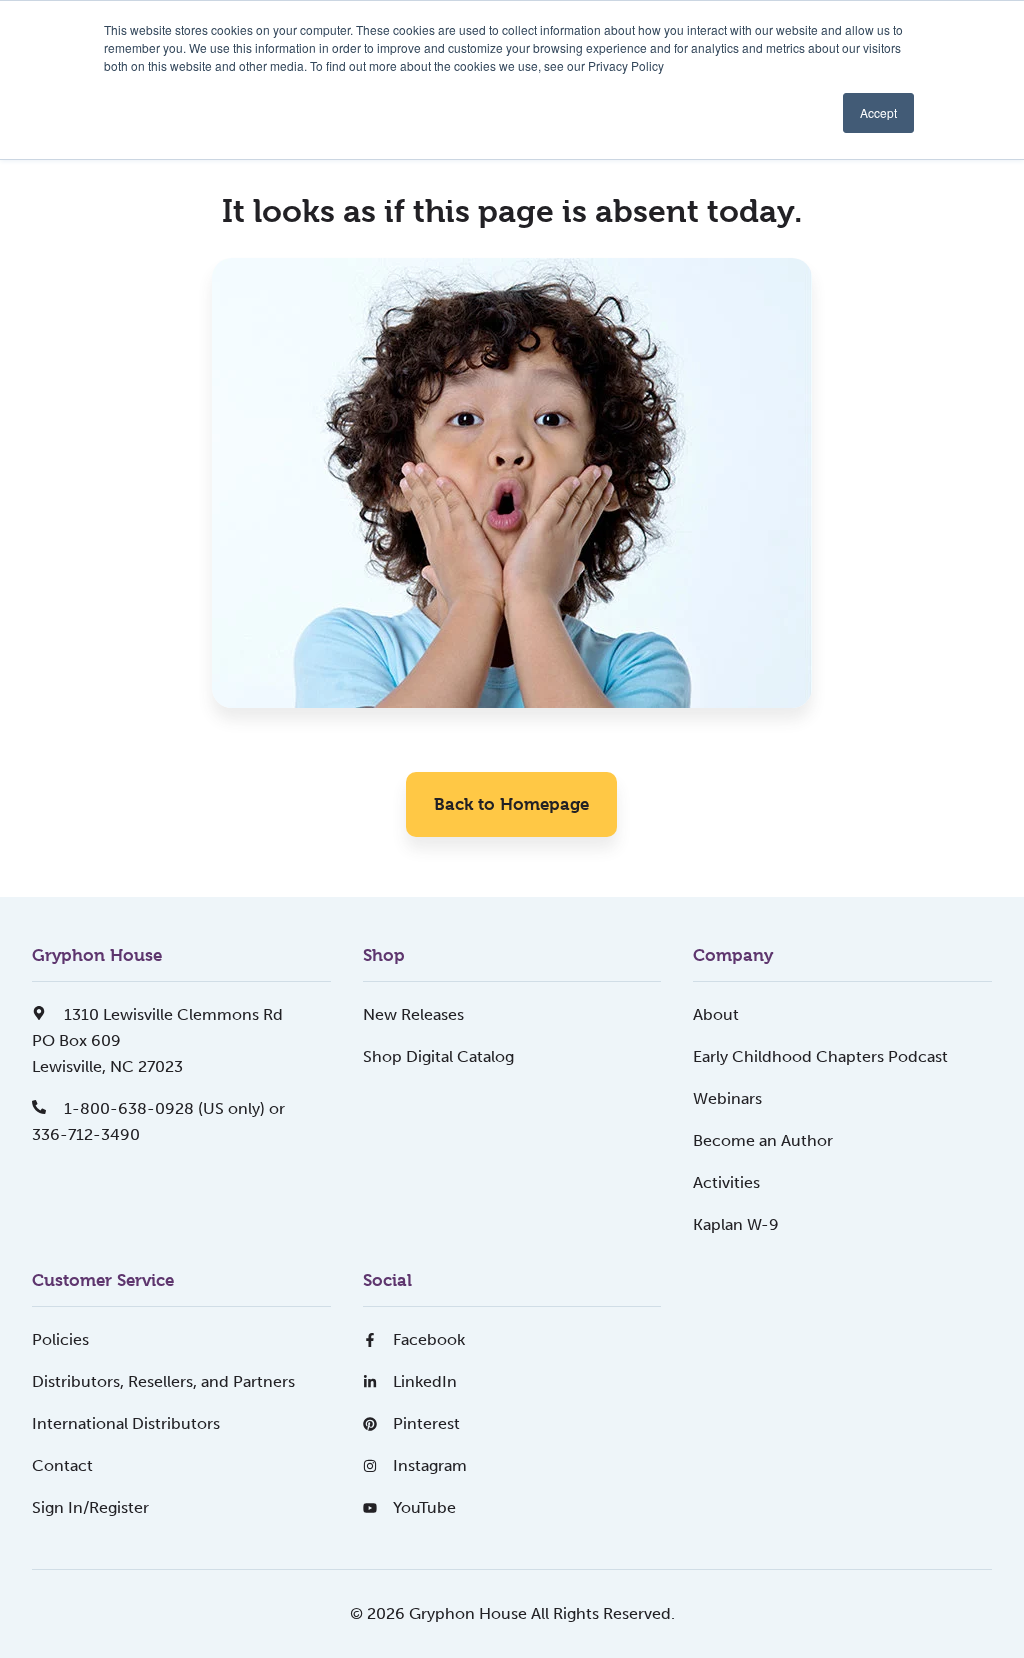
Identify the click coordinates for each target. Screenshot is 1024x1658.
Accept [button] (878, 112)
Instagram (430, 1465)
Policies (60, 1339)
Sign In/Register (90, 1507)
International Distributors (126, 1423)
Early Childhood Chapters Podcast (820, 1056)
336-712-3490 (86, 1134)
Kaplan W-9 (736, 1224)
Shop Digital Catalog (438, 1056)
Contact (62, 1465)
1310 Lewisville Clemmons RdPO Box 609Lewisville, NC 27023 (157, 1040)
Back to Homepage (511, 804)
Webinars (727, 1098)
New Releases (413, 1014)
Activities (726, 1182)
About (716, 1014)
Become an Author (763, 1140)
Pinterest (426, 1423)
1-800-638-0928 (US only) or (172, 1108)
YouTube (424, 1507)
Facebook (429, 1339)
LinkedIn (425, 1381)
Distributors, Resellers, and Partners (163, 1381)
